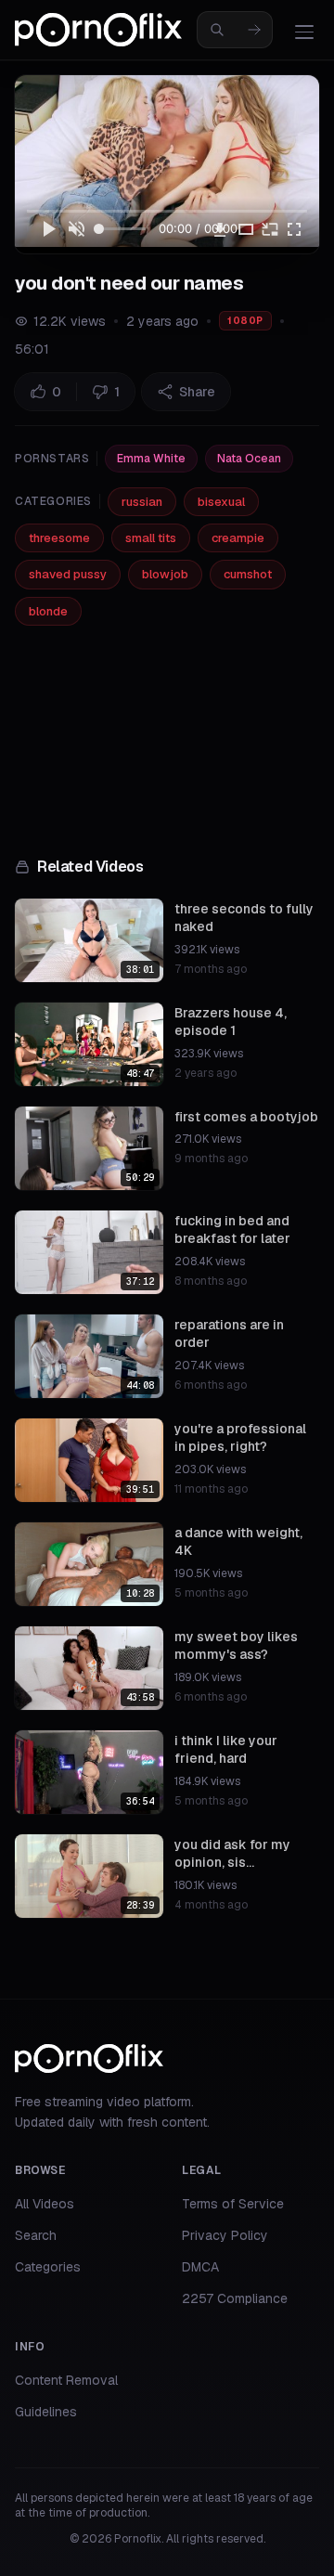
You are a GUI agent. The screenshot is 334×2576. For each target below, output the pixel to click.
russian (142, 502)
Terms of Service (233, 2204)
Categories (48, 2267)
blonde (48, 611)
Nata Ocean (249, 459)
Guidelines (46, 2412)
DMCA (200, 2267)
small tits (151, 538)
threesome (59, 538)
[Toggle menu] (304, 32)
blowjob (165, 574)
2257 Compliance (235, 2298)
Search (36, 2235)
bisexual (221, 502)
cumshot (248, 574)
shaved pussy (68, 574)
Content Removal (66, 2380)
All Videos (45, 2204)
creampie (238, 538)
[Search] (254, 30)
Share (197, 392)
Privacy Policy (225, 2235)
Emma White (151, 459)
